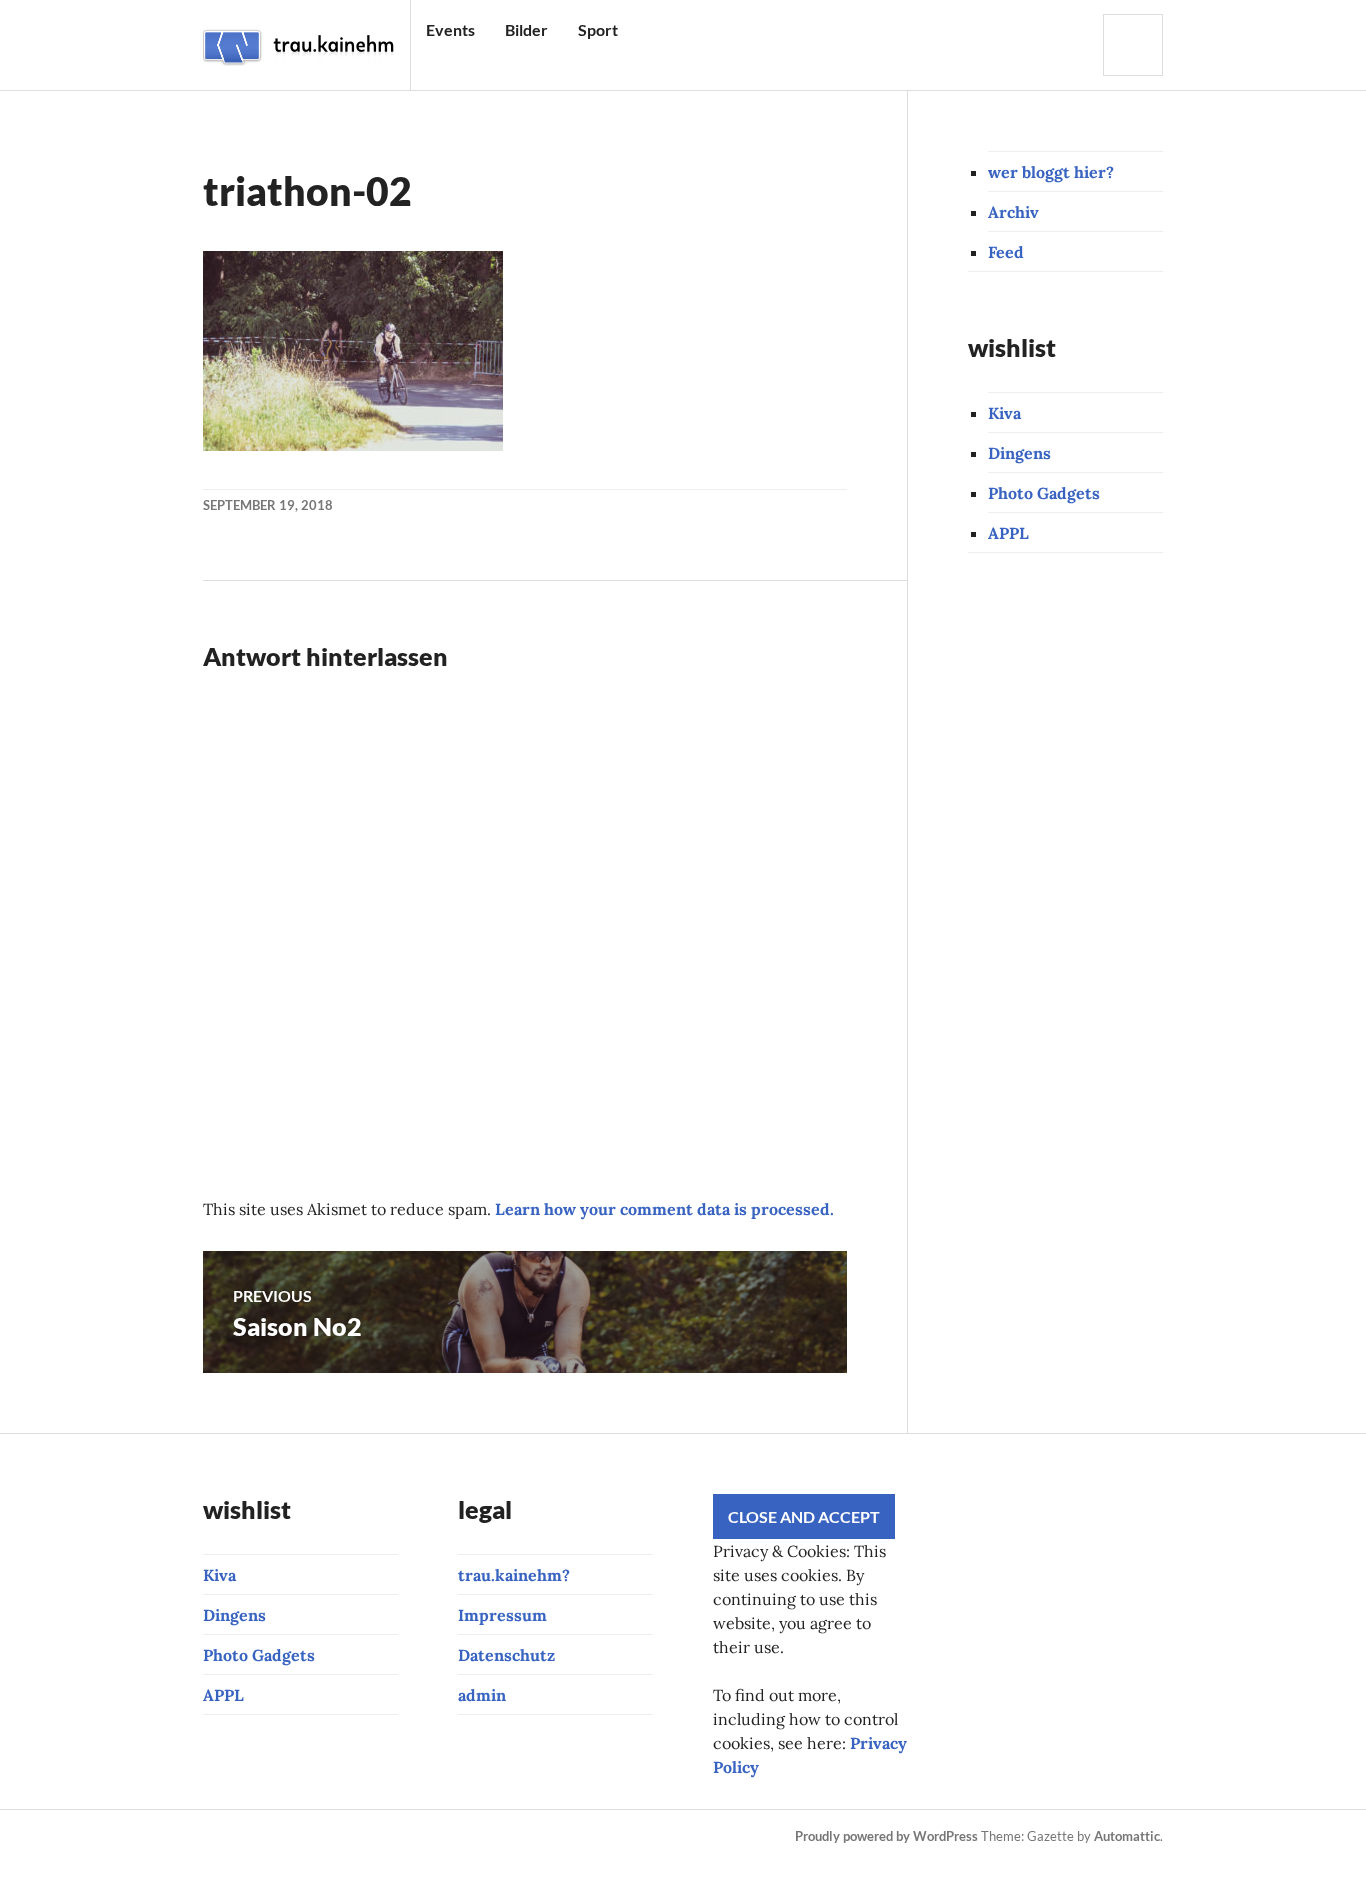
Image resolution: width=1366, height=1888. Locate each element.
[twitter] (419, 1837)
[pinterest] (385, 1837)
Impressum (502, 1615)
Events (450, 29)
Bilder (526, 29)
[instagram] (249, 1837)
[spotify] (555, 1837)
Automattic (1127, 1836)
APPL (1008, 533)
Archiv (1013, 212)
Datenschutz (506, 1655)
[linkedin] (521, 1837)
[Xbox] (589, 1837)
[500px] (487, 1837)
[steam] (623, 1837)
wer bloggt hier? (1051, 172)
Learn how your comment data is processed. (664, 1209)
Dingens (1019, 453)
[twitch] (351, 1837)
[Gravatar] (254, 1861)
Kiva (1004, 413)
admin (482, 1695)
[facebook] (283, 1837)
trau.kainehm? (514, 1575)
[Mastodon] (220, 1861)
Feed (1006, 252)
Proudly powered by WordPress (886, 1836)
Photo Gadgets (1044, 493)
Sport (598, 29)
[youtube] (317, 1837)
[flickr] (453, 1837)
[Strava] (215, 1837)
